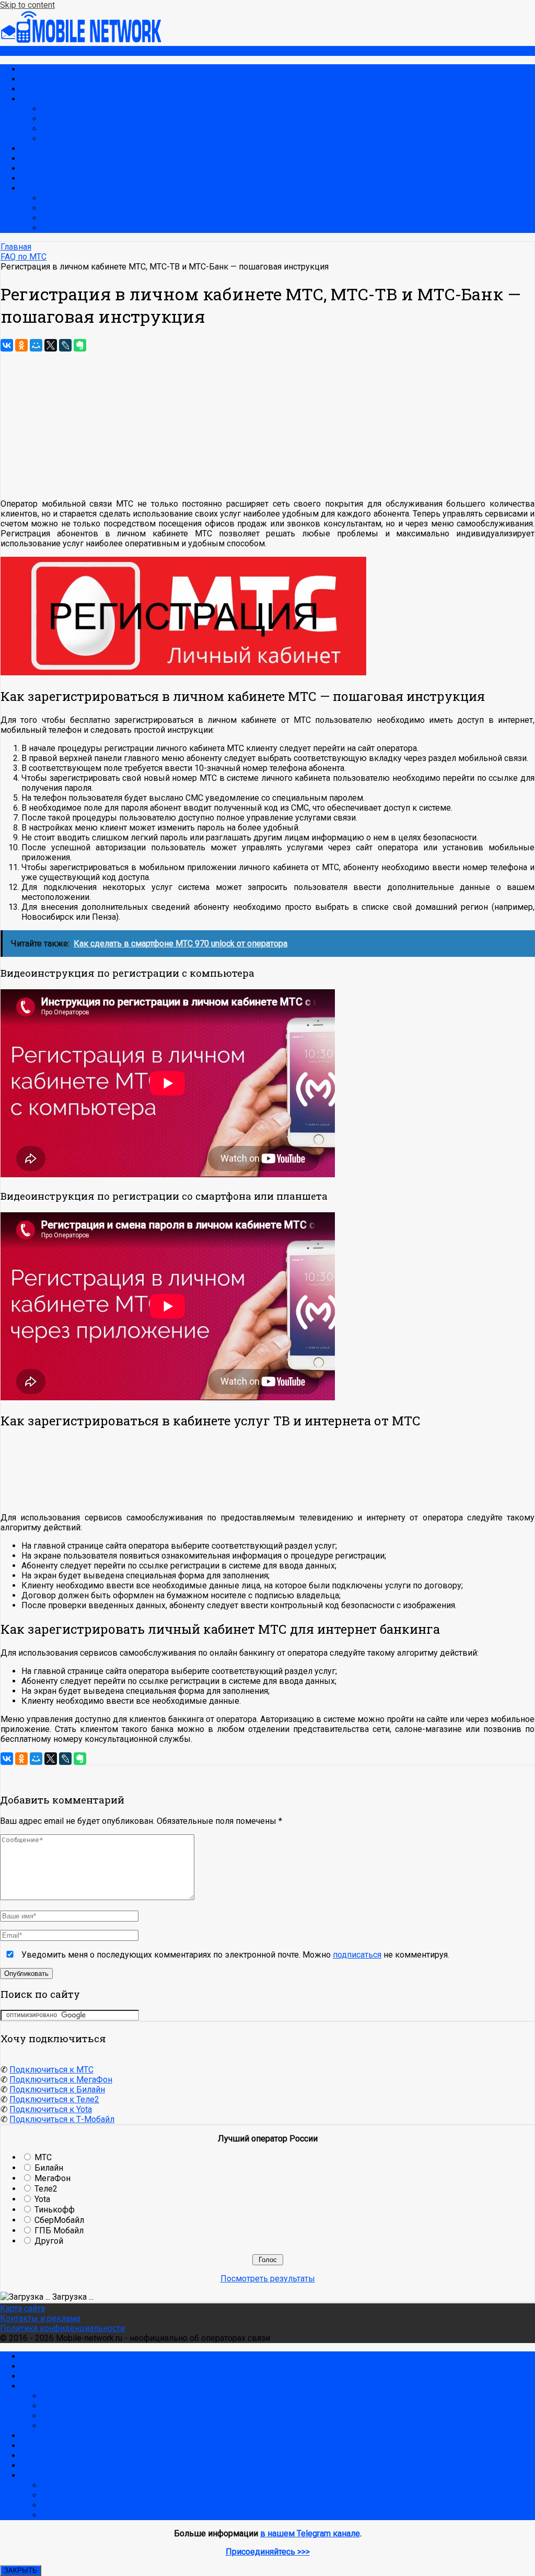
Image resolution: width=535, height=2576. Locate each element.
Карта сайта (22, 2308)
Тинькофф (55, 2210)
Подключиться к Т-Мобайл (62, 2119)
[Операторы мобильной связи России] (89, 41)
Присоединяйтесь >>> (268, 2552)
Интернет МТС (70, 129)
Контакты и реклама (40, 2318)
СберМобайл (59, 2220)
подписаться (357, 1955)
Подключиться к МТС (51, 2070)
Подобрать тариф (55, 89)
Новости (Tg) (45, 79)
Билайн (35, 159)
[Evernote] (80, 345)
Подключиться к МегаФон (61, 2080)
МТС (30, 99)
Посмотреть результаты (268, 2279)
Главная (36, 69)
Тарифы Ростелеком (82, 198)
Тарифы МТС (67, 109)
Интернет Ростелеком (85, 218)
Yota (29, 178)
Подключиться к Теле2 (54, 2099)
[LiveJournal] (65, 345)
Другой (49, 2241)
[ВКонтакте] (7, 345)
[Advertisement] (267, 1471)
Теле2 (32, 168)
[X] (51, 345)
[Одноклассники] (21, 345)
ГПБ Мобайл (59, 2230)
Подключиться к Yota (51, 2109)
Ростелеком (45, 188)
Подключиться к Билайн (57, 2089)
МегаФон (39, 149)
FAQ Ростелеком (74, 228)
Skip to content (27, 5)
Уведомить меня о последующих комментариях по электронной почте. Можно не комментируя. (234, 1955)
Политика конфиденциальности (62, 2328)
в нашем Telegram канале (310, 2533)
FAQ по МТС (65, 139)
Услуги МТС (65, 119)
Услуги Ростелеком (80, 208)
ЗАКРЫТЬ (21, 2571)
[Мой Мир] (36, 345)
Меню (12, 51)
